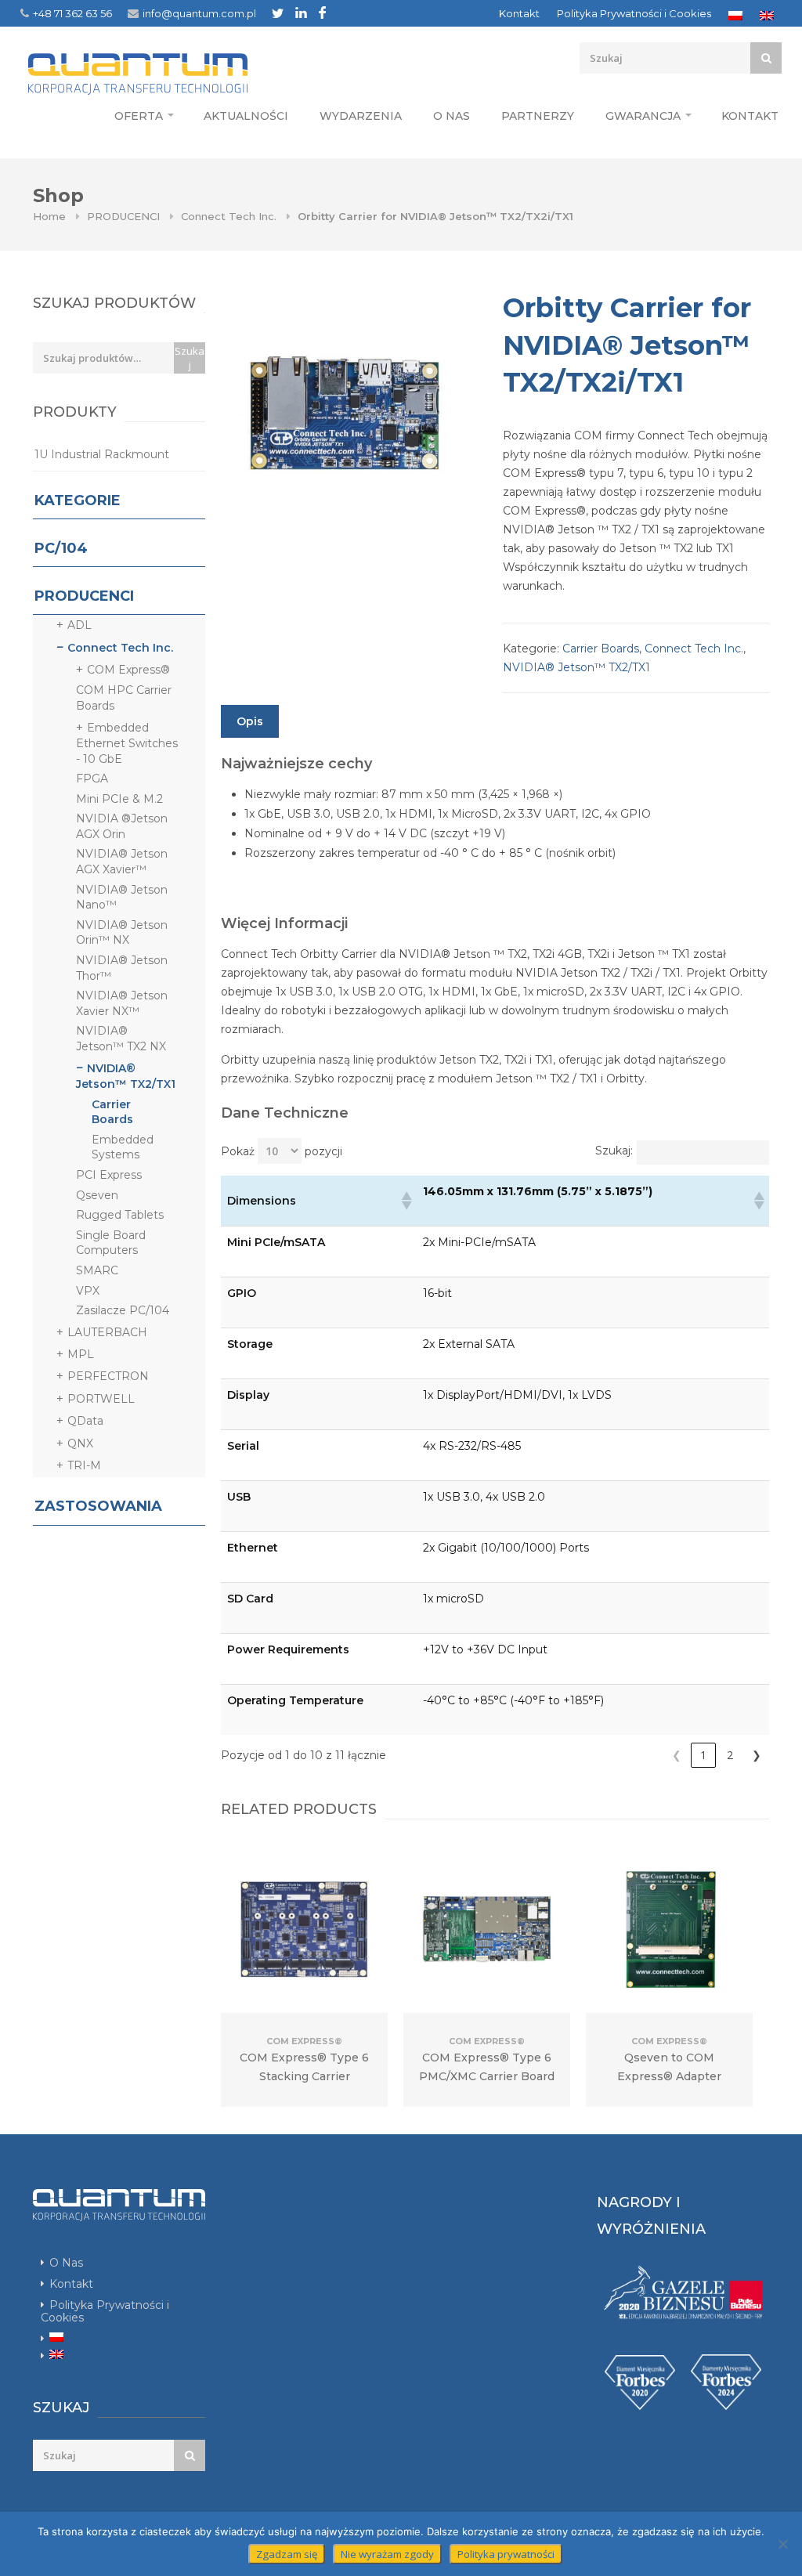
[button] (406, 1201)
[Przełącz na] (735, 16)
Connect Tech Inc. (229, 216)
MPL (81, 1354)
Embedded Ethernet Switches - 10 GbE (127, 743)
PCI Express (109, 1175)
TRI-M (84, 1465)
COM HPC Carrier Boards (124, 698)
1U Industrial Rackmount (102, 454)
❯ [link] (757, 1755)
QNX (80, 1443)
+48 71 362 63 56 (72, 13)
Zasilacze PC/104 (123, 1310)
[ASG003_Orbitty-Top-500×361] (346, 415)
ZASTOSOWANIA (98, 1506)
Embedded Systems (123, 1147)
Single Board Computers (111, 1243)
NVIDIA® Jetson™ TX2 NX (121, 1039)
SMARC (97, 1270)
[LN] (301, 13)
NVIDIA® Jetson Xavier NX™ (122, 1003)
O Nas (452, 116)
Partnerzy (538, 116)
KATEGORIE (78, 500)
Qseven (97, 1195)
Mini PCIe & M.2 (119, 799)
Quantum (167, 74)
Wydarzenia (361, 116)
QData (85, 1421)
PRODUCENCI (123, 216)
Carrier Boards (601, 649)
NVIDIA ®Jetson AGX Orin (122, 826)
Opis (250, 721)
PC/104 (61, 548)
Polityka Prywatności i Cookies (634, 13)
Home (49, 216)
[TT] (278, 13)
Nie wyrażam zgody (387, 2554)
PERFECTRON (108, 1376)
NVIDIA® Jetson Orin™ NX (122, 933)
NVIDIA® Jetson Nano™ (122, 898)
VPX (88, 1291)
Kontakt (519, 13)
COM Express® (128, 670)
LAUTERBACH (107, 1332)
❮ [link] (677, 1755)
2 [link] (730, 1755)
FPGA (92, 779)
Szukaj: (614, 1151)
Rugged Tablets (120, 1215)
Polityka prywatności (506, 2554)
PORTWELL (101, 1399)
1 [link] (703, 1755)
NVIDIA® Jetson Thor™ (122, 968)
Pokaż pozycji (282, 1151)
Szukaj (190, 358)
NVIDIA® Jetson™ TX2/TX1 (576, 667)
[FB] (322, 13)
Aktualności (246, 116)
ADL (79, 625)
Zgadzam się (287, 2554)
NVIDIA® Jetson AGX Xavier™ (122, 862)
